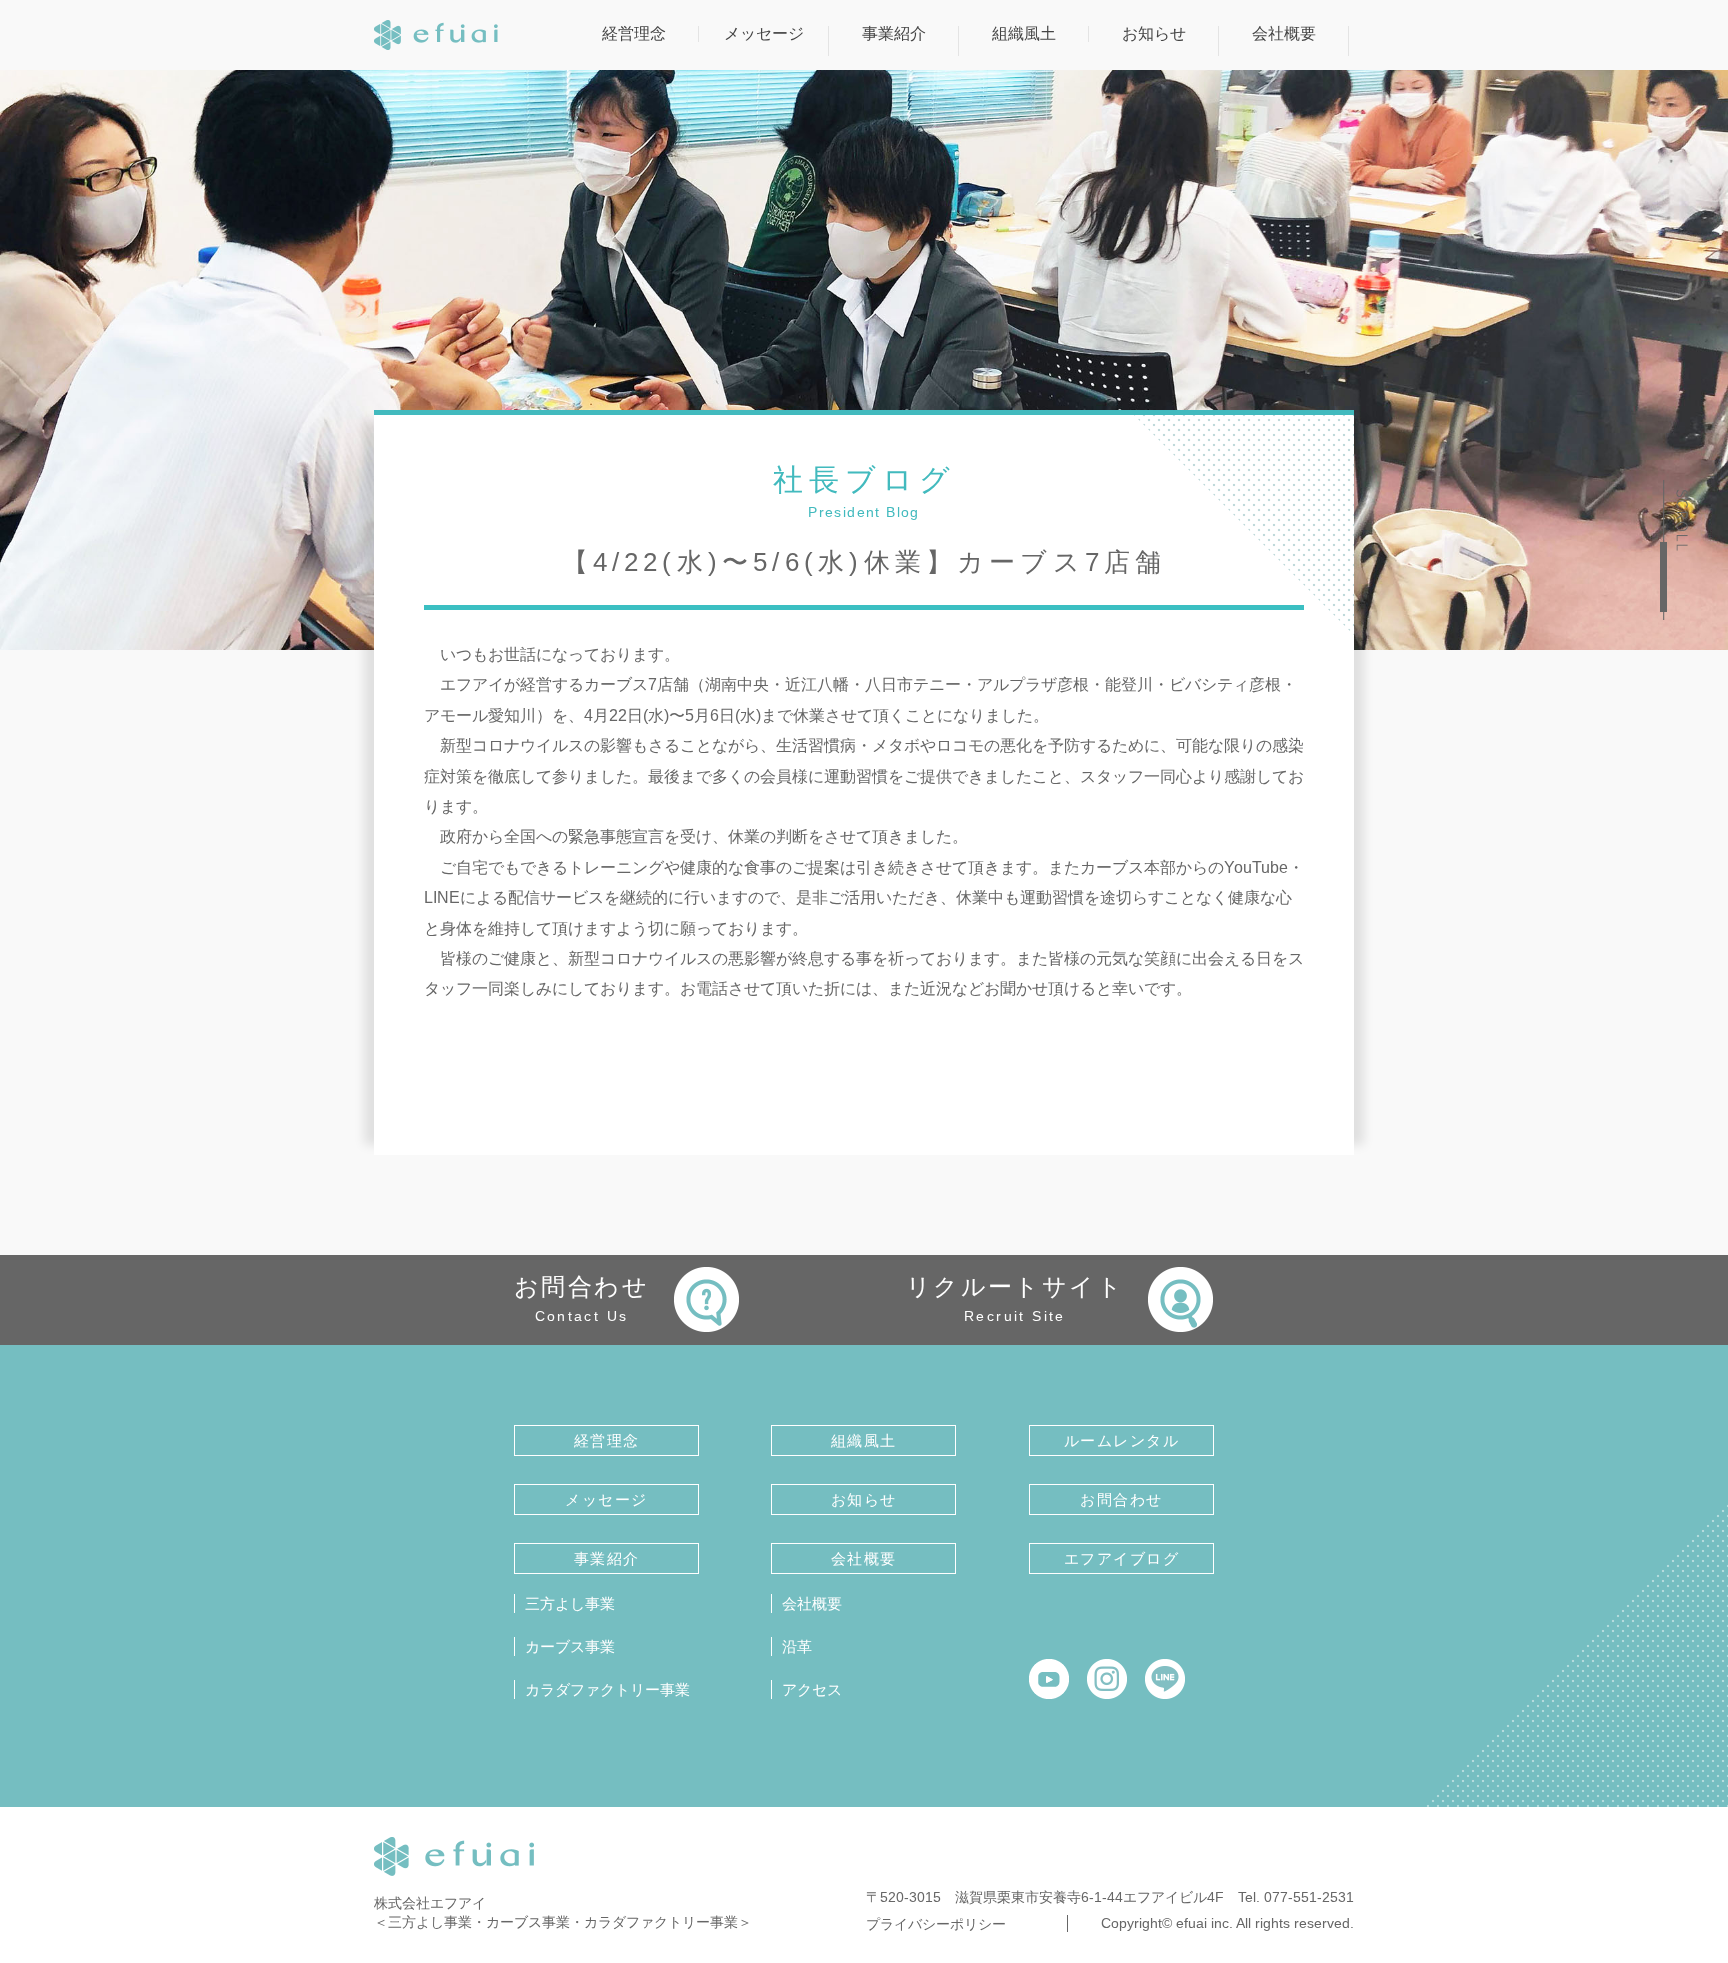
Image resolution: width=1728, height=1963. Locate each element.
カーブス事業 (570, 1646)
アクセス (812, 1689)
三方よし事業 (570, 1603)
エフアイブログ (1122, 1558)
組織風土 (1024, 34)
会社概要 (1284, 34)
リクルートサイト (1015, 1298)
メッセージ (764, 34)
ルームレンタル (1122, 1440)
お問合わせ (581, 1298)
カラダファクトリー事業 (607, 1689)
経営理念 (634, 34)
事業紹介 (894, 34)
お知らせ (1154, 34)
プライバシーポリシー (936, 1924)
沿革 (797, 1646)
